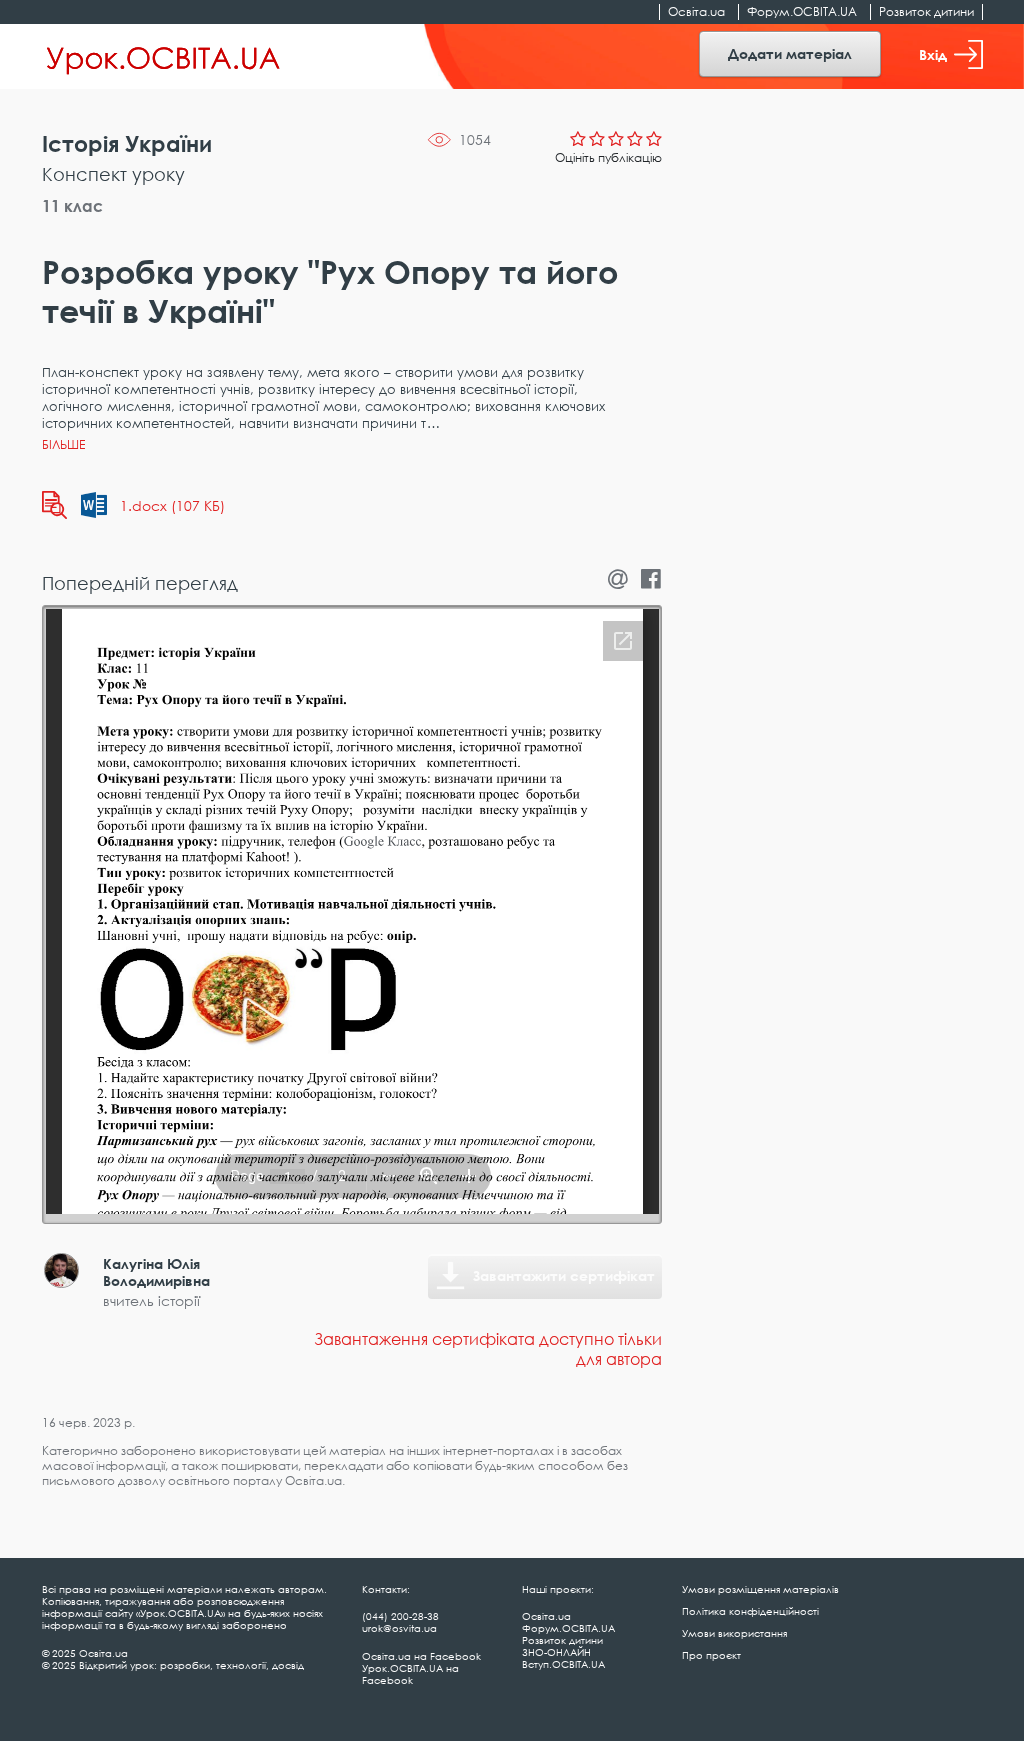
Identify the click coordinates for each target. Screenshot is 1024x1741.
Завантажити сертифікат (564, 1275)
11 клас (72, 206)
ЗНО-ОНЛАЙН (556, 1652)
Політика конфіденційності (750, 1611)
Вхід (933, 54)
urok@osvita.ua (399, 1628)
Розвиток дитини (926, 11)
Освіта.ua (696, 11)
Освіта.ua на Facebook (421, 1656)
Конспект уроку (113, 174)
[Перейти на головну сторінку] (163, 57)
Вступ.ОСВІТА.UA (563, 1664)
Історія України (127, 143)
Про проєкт (711, 1655)
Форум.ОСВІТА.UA (802, 11)
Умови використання (734, 1633)
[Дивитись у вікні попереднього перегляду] (54, 505)
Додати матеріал (790, 53)
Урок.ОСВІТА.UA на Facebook (410, 1674)
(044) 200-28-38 (400, 1616)
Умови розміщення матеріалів (760, 1589)
